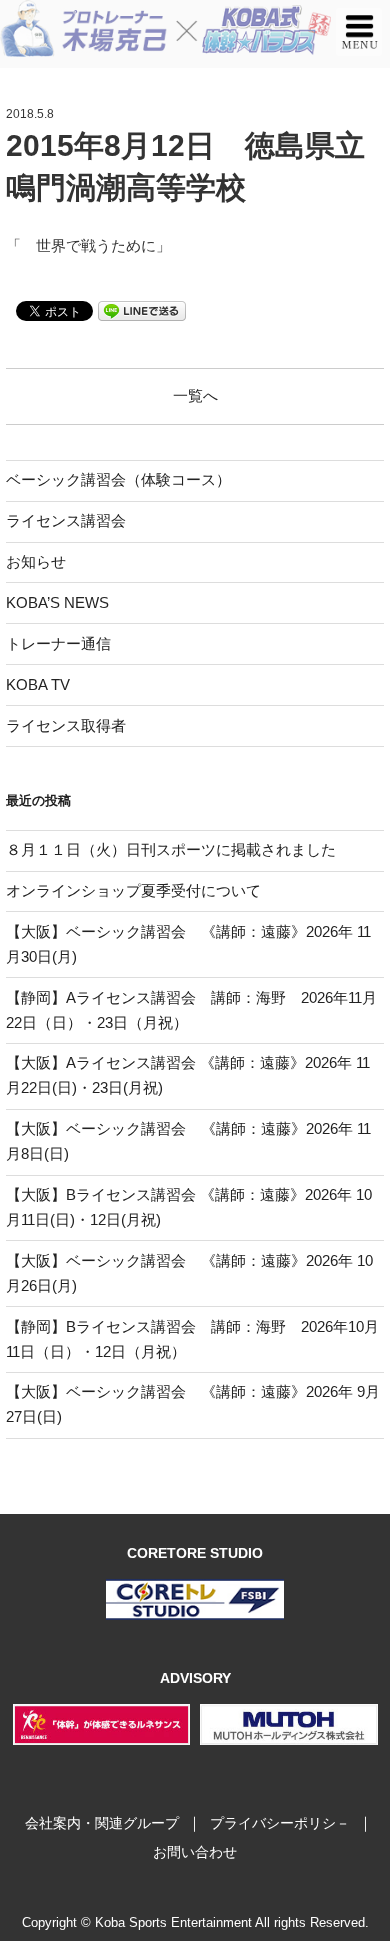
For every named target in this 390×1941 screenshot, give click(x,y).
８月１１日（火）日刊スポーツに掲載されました (171, 849)
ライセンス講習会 (66, 520)
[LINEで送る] (142, 309)
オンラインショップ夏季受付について (133, 890)
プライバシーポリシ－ (280, 1823)
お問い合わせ (195, 1852)
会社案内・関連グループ (102, 1823)
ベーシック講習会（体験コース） (118, 479)
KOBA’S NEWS (57, 602)
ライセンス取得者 (66, 725)
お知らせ (36, 561)
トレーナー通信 (58, 643)
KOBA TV (38, 684)
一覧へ (195, 395)
